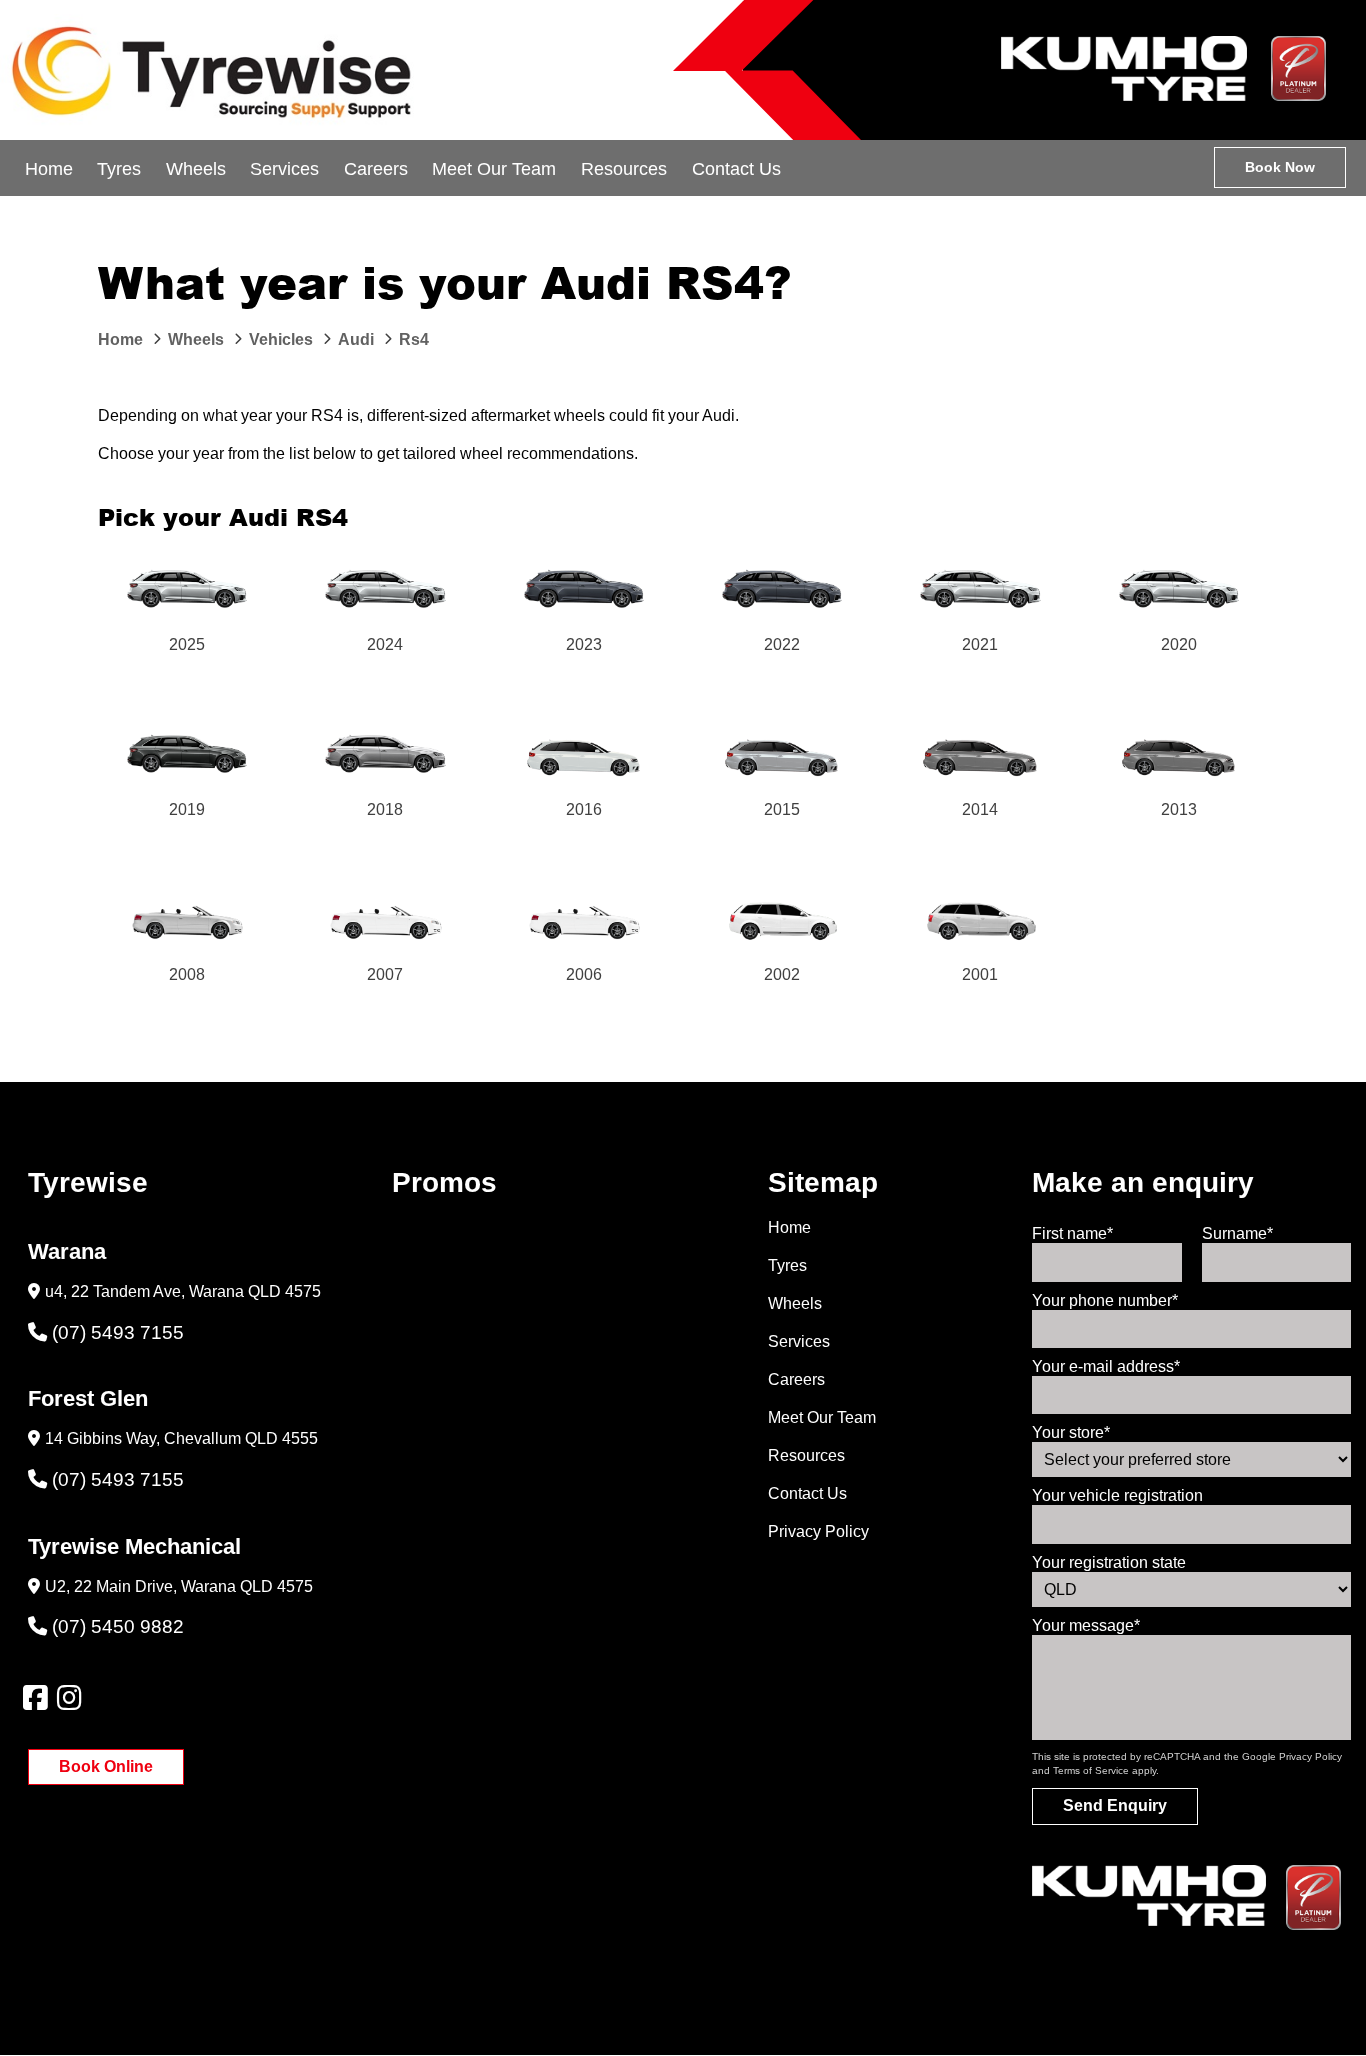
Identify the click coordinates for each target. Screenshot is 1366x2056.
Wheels (196, 169)
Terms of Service (1091, 1770)
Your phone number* (1105, 1300)
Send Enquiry (1115, 1805)
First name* (1072, 1233)
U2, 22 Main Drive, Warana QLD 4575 (179, 1586)
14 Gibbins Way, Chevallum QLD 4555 (181, 1438)
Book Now (1280, 167)
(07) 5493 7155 (118, 1332)
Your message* (1086, 1625)
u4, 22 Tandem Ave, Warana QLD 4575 (183, 1291)
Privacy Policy (818, 1531)
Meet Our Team (494, 169)
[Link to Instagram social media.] (69, 1698)
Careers (376, 169)
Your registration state (1109, 1562)
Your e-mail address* (1106, 1366)
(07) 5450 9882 (118, 1626)
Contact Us (736, 169)
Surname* (1237, 1233)
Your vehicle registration (1117, 1495)
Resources (624, 169)
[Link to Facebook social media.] (35, 1698)
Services (284, 169)
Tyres (119, 169)
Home (49, 169)
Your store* (1071, 1432)
